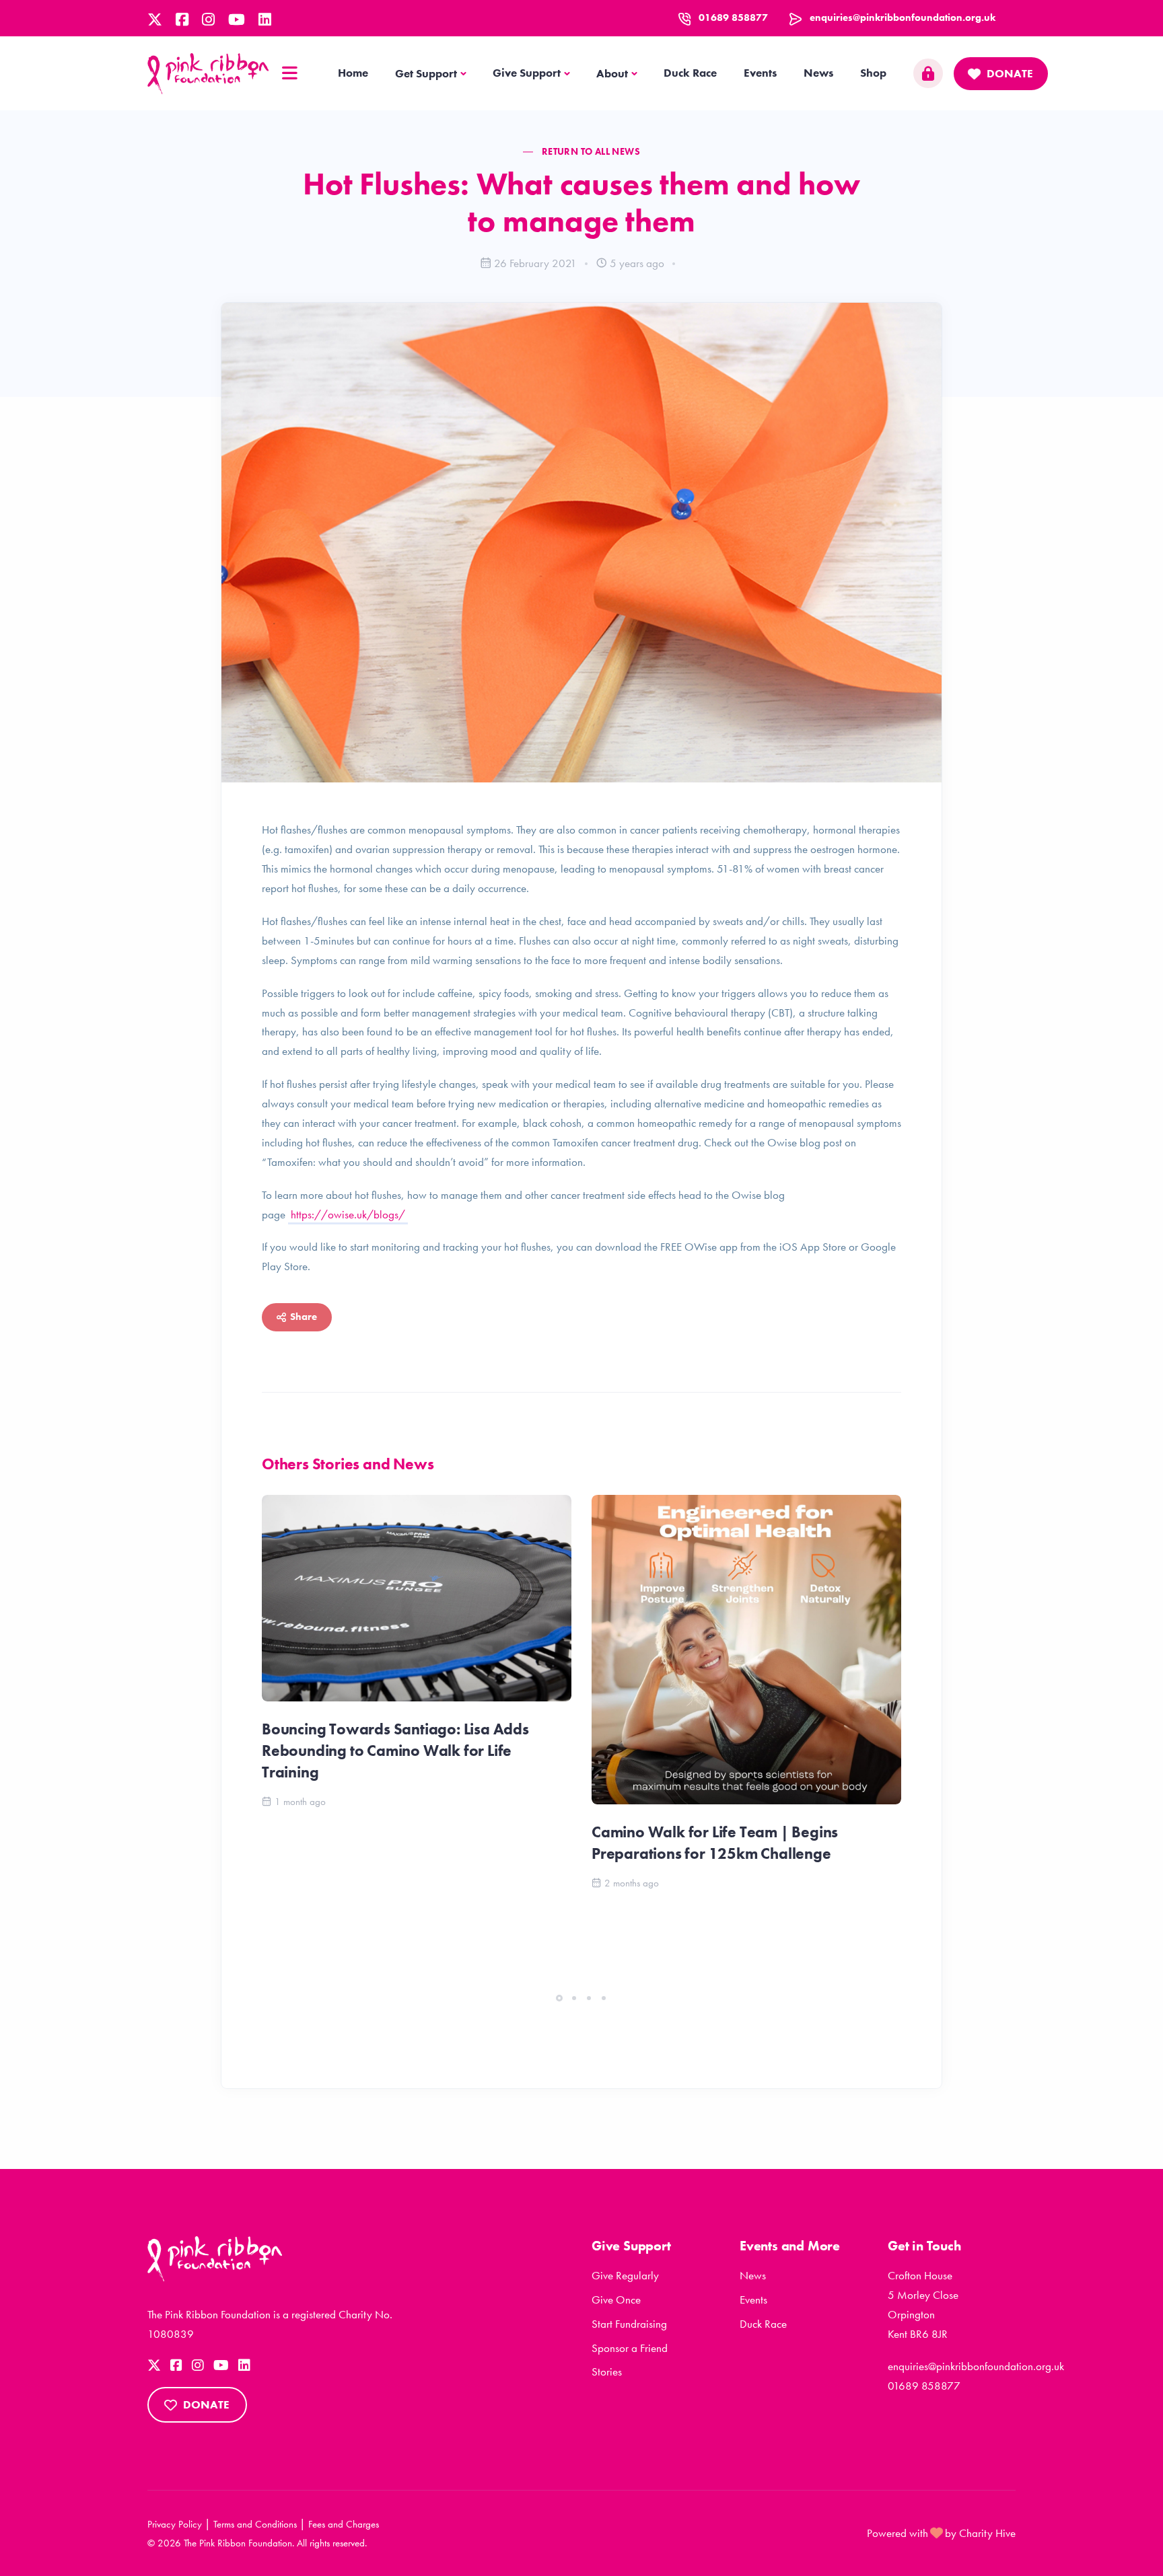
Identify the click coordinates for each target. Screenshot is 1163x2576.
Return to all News (591, 151)
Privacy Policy (175, 2524)
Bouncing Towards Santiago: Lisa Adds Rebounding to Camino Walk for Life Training (395, 1751)
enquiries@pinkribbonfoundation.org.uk (903, 17)
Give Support (527, 73)
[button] (559, 1998)
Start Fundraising (629, 2324)
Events (760, 73)
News (818, 73)
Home (353, 73)
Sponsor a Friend (630, 2348)
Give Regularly (625, 2275)
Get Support (426, 73)
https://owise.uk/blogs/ (348, 1214)
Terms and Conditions (255, 2524)
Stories (607, 2371)
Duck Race (690, 73)
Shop (873, 73)
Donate (1010, 73)
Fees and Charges (344, 2524)
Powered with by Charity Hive (941, 2533)
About (612, 73)
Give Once (616, 2299)
